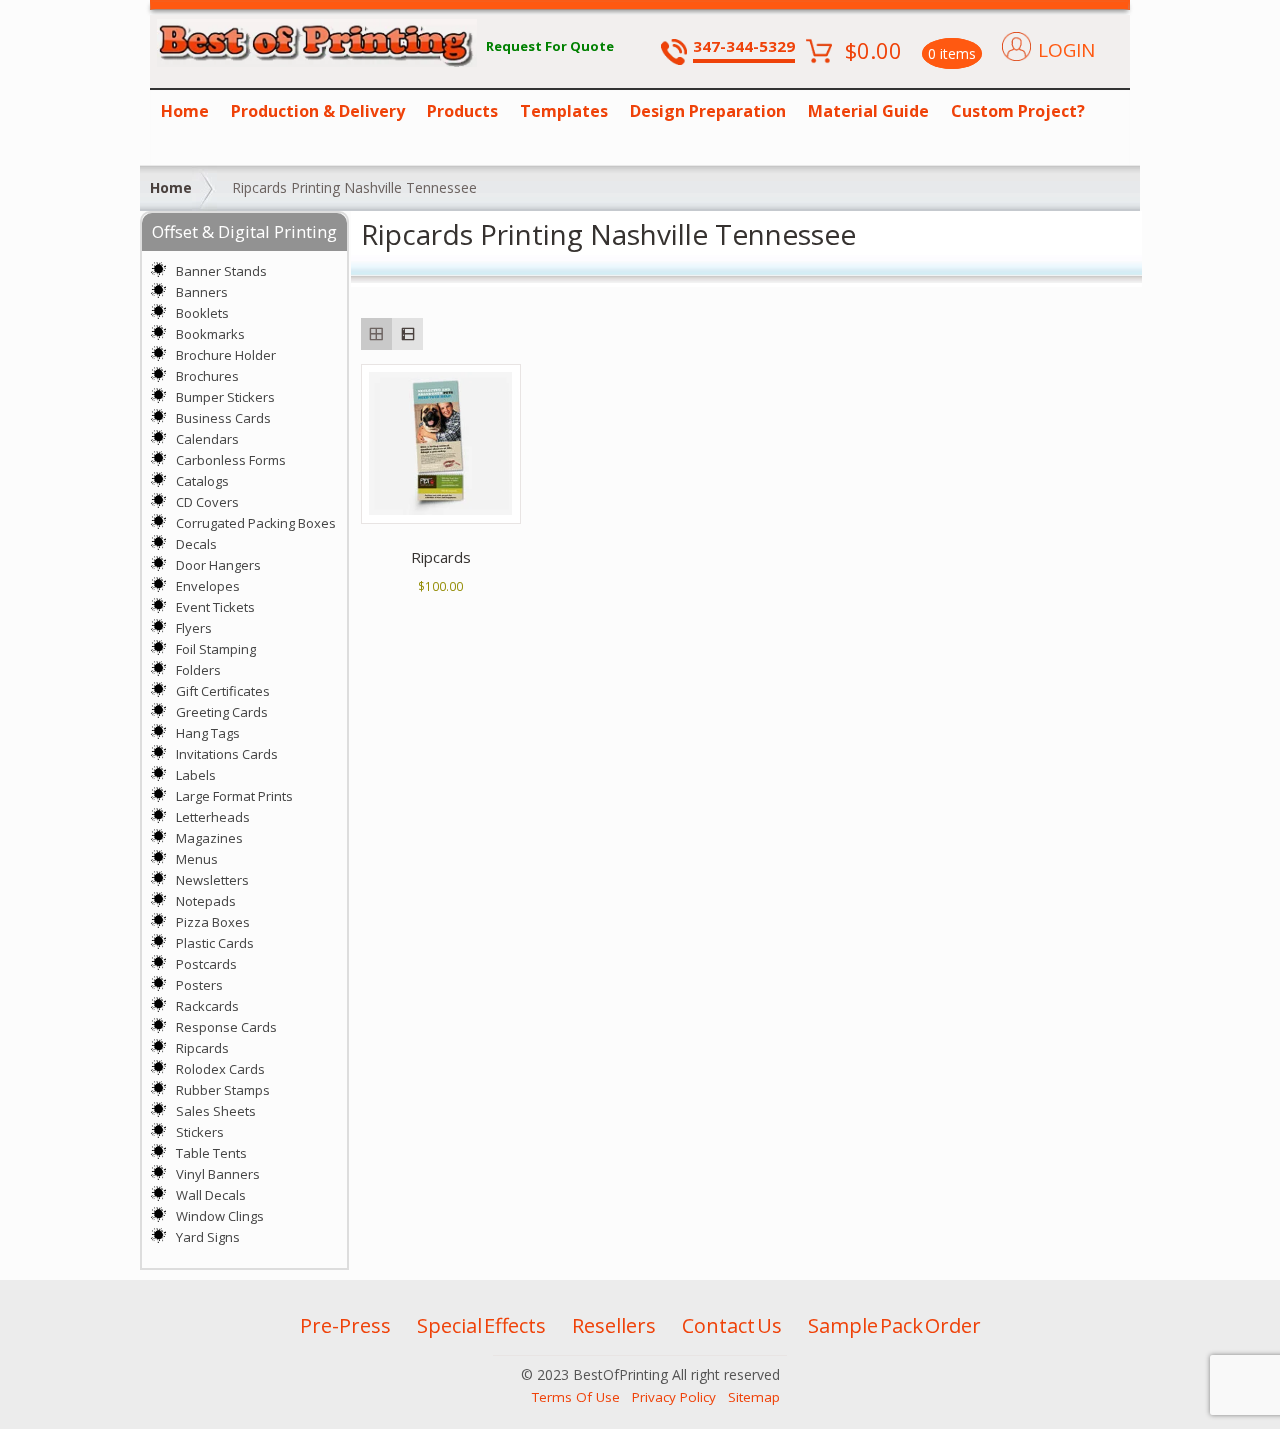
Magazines (209, 838)
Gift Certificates (223, 691)
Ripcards (202, 1048)
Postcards (206, 964)
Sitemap (754, 1397)
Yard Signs (208, 1237)
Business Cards (223, 418)
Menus (197, 859)
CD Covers (207, 502)
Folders (198, 670)
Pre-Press (345, 1325)
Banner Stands (221, 271)
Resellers (614, 1325)
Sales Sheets (216, 1111)
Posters (199, 985)
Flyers (194, 628)
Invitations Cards (227, 754)
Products (462, 111)
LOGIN (1066, 50)
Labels (196, 775)
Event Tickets (215, 607)
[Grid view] (376, 333)
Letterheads (213, 817)
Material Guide (868, 111)
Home (185, 111)
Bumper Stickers (225, 397)
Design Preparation (708, 111)
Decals (196, 544)
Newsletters (212, 880)
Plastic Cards (215, 943)
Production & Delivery (318, 111)
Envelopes (208, 586)
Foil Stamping (216, 649)
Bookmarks (210, 334)
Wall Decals (211, 1195)
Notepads (206, 901)
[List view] (407, 333)
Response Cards (226, 1027)
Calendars (207, 439)
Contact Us (732, 1325)
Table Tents (211, 1153)
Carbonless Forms (231, 460)
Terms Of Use (576, 1397)
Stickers (200, 1132)
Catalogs (202, 481)
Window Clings (220, 1216)
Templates (564, 111)
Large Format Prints (234, 796)
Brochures (207, 376)
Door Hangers (218, 565)
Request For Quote (550, 46)
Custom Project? (1018, 111)
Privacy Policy (674, 1397)
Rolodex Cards (220, 1069)
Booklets (202, 313)
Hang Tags (208, 733)
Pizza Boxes (213, 922)
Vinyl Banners (218, 1174)
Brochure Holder (226, 355)
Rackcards (207, 1006)
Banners (202, 292)
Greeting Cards (222, 712)
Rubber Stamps (223, 1090)
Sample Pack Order (894, 1325)
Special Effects (481, 1325)
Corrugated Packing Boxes (256, 523)
